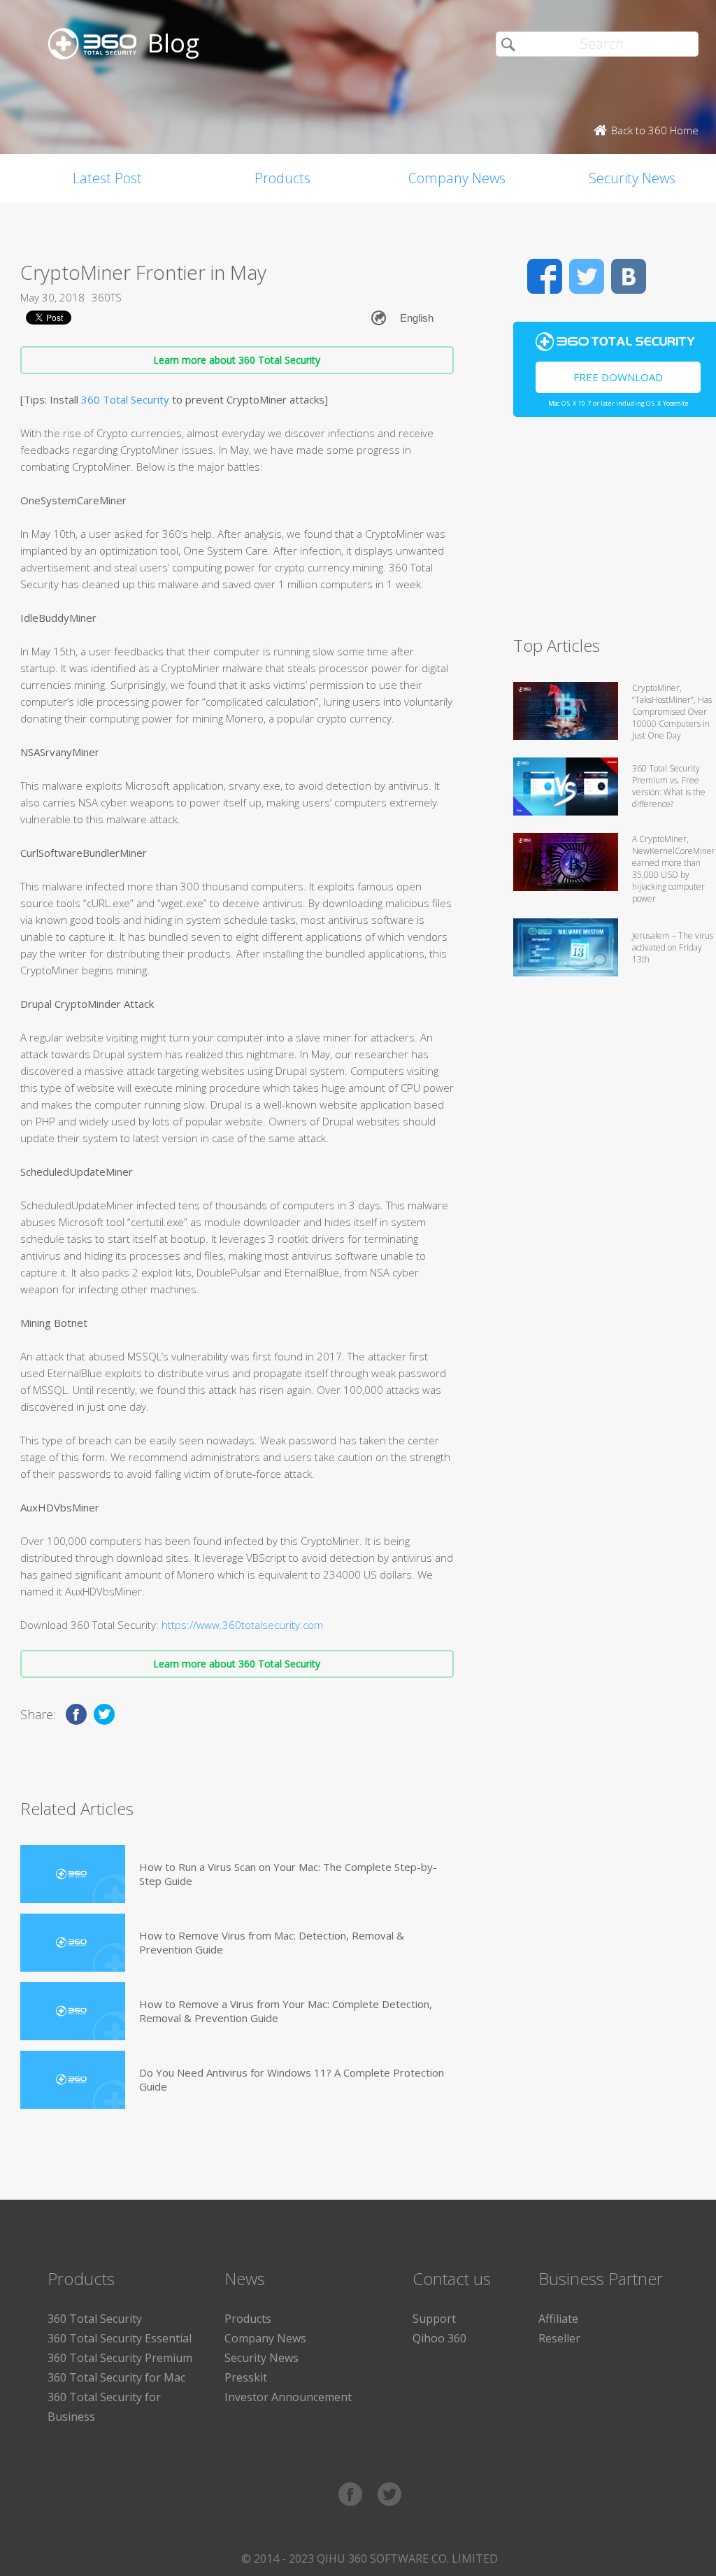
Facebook (545, 276)
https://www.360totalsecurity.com (242, 1625)
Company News (457, 178)
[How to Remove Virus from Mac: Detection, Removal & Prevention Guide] (73, 1943)
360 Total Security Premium (120, 2358)
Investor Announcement (288, 2397)
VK (629, 276)
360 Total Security (125, 399)
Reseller (559, 2338)
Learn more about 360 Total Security (237, 360)
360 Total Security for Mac (116, 2377)
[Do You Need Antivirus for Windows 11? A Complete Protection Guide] (73, 2080)
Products (282, 178)
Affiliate (558, 2319)
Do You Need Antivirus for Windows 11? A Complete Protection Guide (292, 2079)
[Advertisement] (615, 532)
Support (434, 2319)
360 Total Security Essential (120, 2338)
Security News (262, 2358)
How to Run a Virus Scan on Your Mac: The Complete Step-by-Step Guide (288, 1874)
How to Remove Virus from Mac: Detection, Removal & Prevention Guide (272, 1942)
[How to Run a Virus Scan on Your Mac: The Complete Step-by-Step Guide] (73, 1874)
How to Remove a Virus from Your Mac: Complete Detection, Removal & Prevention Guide (286, 2011)
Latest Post (107, 178)
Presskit (246, 2377)
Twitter (587, 276)
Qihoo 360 (439, 2338)
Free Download (618, 377)
